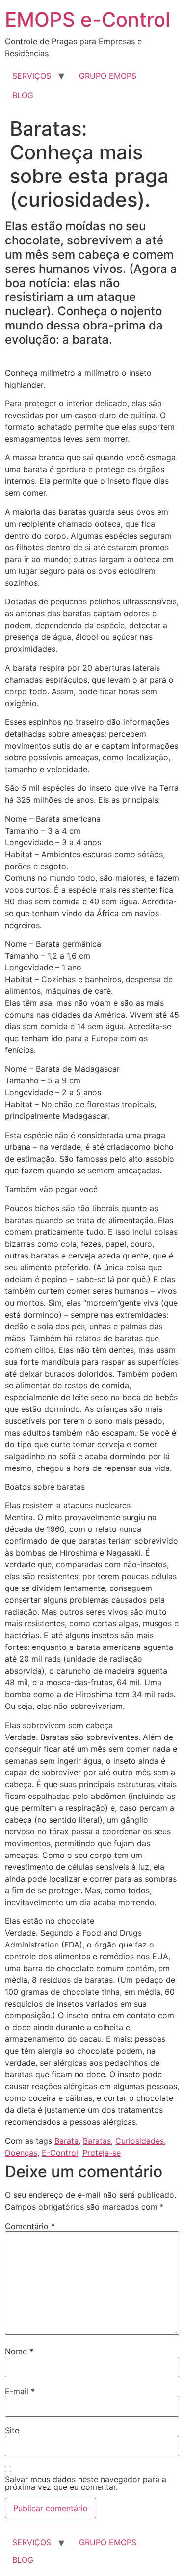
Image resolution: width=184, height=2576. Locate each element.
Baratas (97, 2141)
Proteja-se (102, 2153)
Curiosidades (140, 2141)
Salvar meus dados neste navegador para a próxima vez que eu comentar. (86, 2483)
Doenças (21, 2153)
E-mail (20, 2391)
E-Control (60, 2153)
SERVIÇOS (32, 76)
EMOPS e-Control (88, 19)
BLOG (23, 95)
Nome (19, 2351)
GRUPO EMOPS (108, 76)
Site (12, 2430)
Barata (66, 2141)
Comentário (30, 2226)
